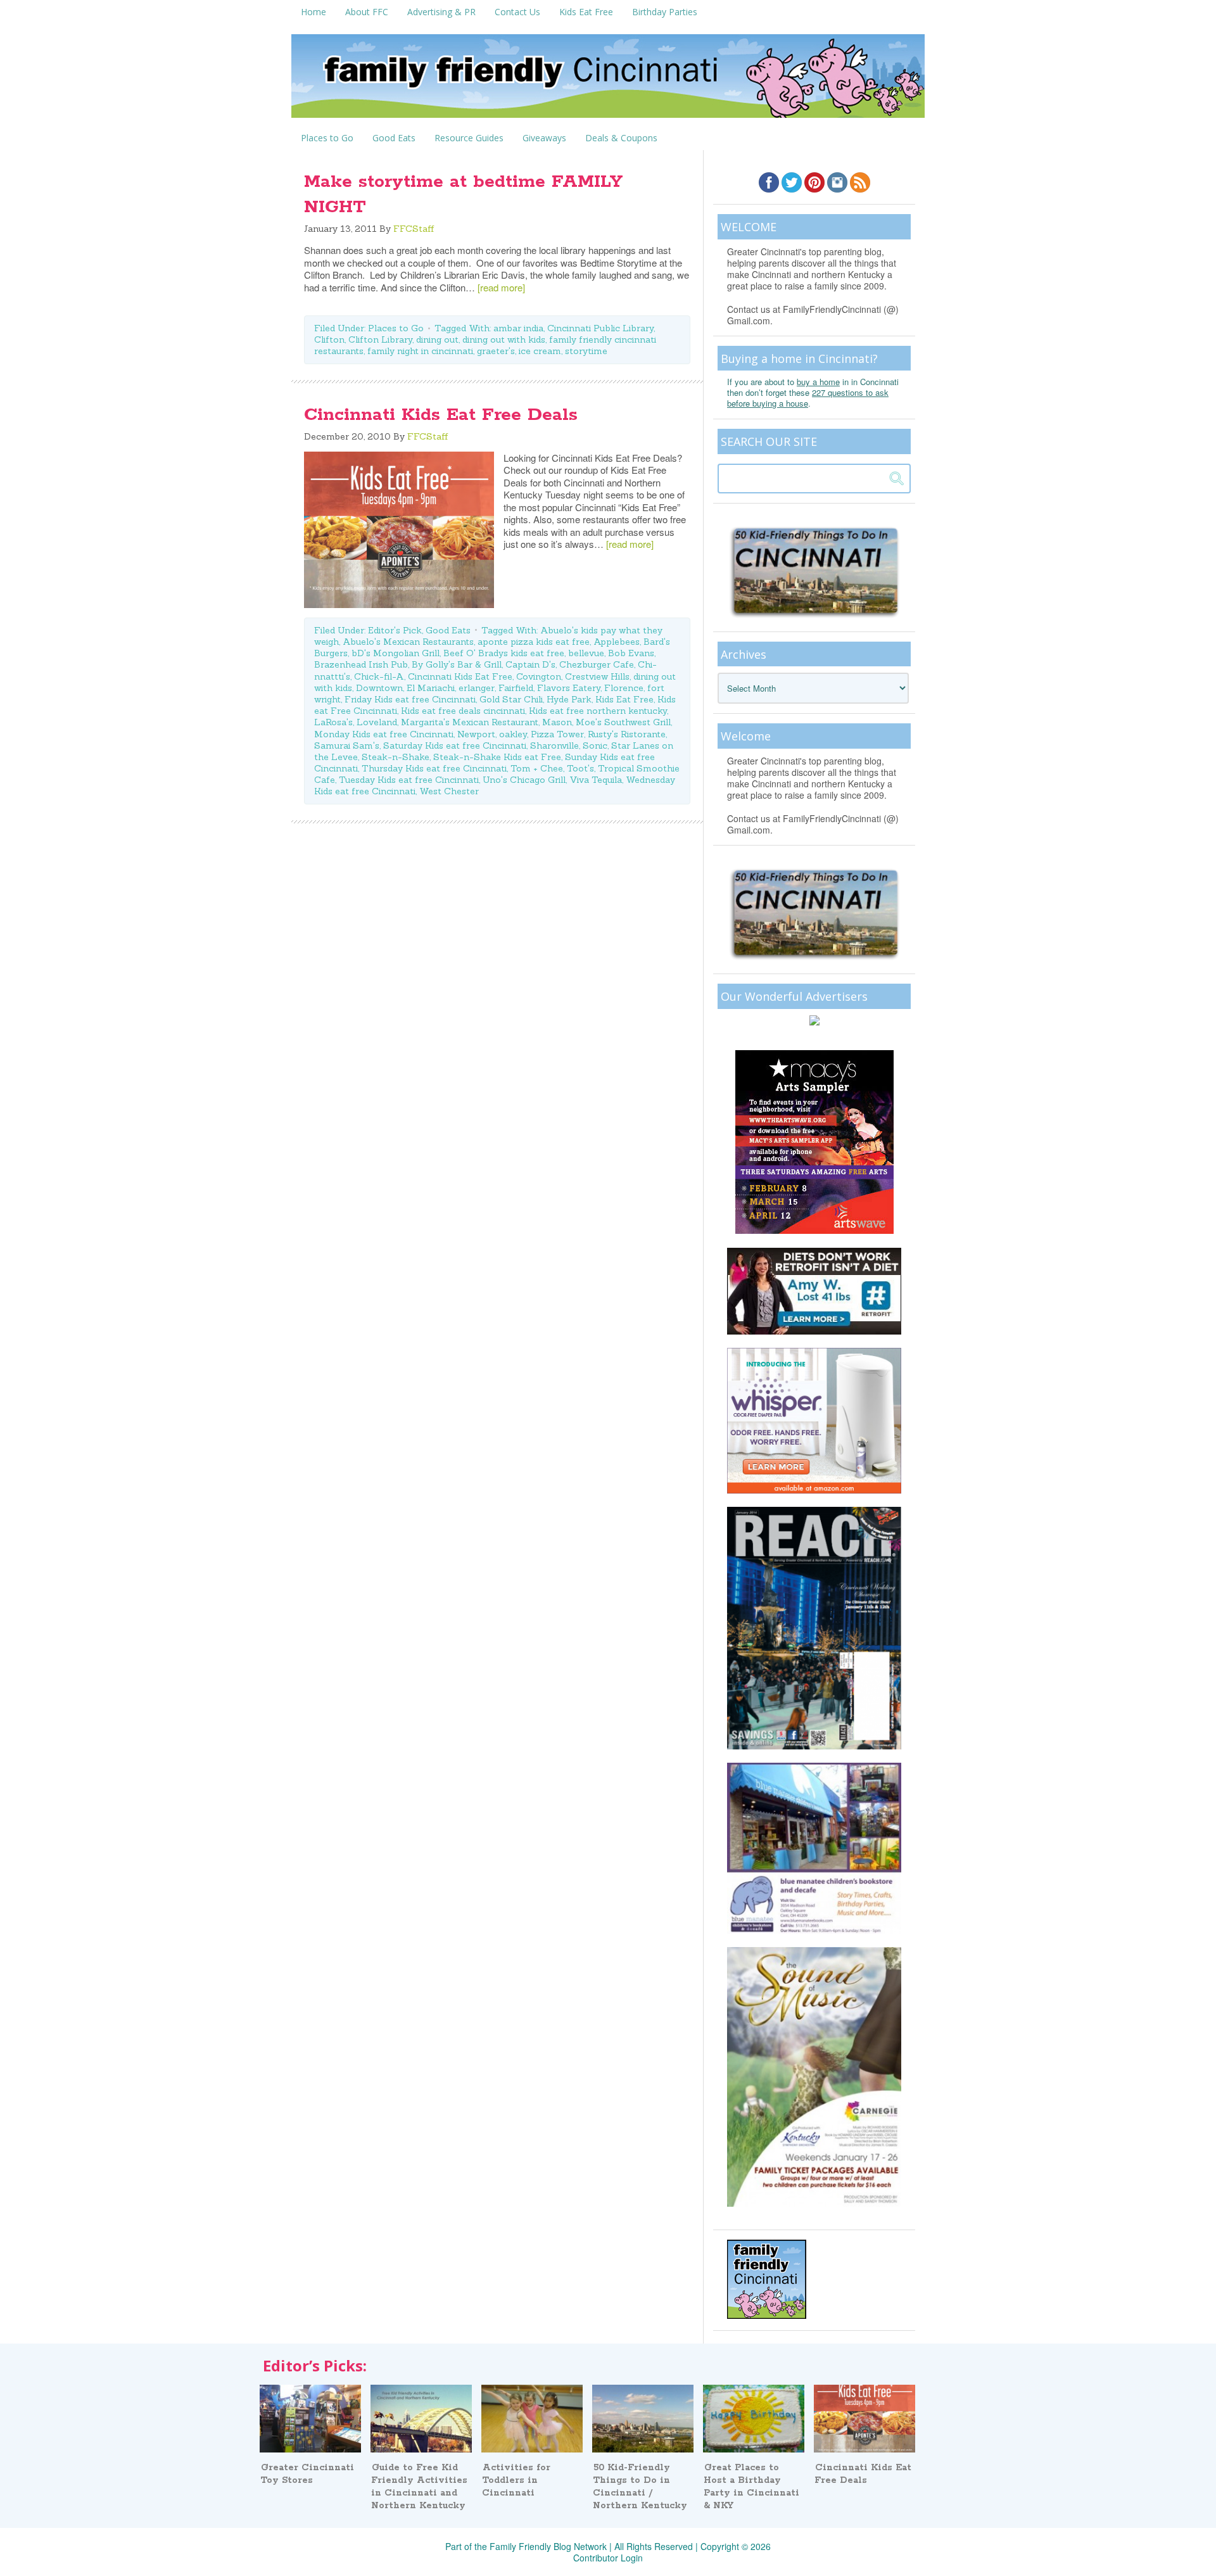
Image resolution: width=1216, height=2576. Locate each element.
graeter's (496, 351)
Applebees (617, 642)
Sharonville (554, 746)
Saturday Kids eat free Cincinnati (455, 746)
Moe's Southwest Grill (623, 722)
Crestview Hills (597, 676)
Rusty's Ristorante (627, 734)
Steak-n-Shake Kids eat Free (497, 757)
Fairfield (516, 688)
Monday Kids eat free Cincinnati (384, 734)
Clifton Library (380, 339)
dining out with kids (504, 339)
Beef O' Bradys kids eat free (504, 653)
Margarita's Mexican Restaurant (470, 722)
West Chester (449, 791)
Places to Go (396, 328)
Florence (624, 688)
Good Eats (448, 630)
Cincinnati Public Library (600, 328)
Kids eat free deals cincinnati (463, 711)
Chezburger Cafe (597, 664)
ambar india (518, 328)
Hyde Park (569, 699)
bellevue (586, 653)
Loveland (377, 722)
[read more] (501, 287)
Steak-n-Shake (396, 757)
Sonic (595, 746)
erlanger (477, 688)
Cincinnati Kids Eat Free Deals (441, 415)
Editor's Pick (395, 630)
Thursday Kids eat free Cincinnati (434, 768)
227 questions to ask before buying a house (808, 398)
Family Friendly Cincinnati (608, 80)
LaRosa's (333, 722)
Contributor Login (608, 2558)
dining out (437, 339)
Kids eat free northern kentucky (598, 711)
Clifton (329, 339)
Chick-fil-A (379, 676)
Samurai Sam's (347, 746)
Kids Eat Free (624, 699)
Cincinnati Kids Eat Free (460, 676)
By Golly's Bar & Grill (457, 664)
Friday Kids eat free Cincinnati (410, 699)
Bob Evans (631, 653)
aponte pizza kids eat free (534, 642)
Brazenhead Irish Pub (361, 664)
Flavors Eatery (569, 688)
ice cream (540, 351)
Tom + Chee (537, 768)
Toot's (580, 768)
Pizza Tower (557, 734)
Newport (476, 734)
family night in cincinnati (420, 351)
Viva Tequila (596, 780)
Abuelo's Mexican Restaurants (408, 642)
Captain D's (530, 664)
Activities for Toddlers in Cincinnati (516, 2480)
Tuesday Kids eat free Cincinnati (409, 780)
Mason (557, 722)
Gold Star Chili (511, 699)
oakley (513, 734)
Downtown (379, 688)
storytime (586, 351)
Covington (539, 676)
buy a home (818, 382)
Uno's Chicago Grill (524, 780)
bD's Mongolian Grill (396, 653)
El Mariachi (431, 688)
